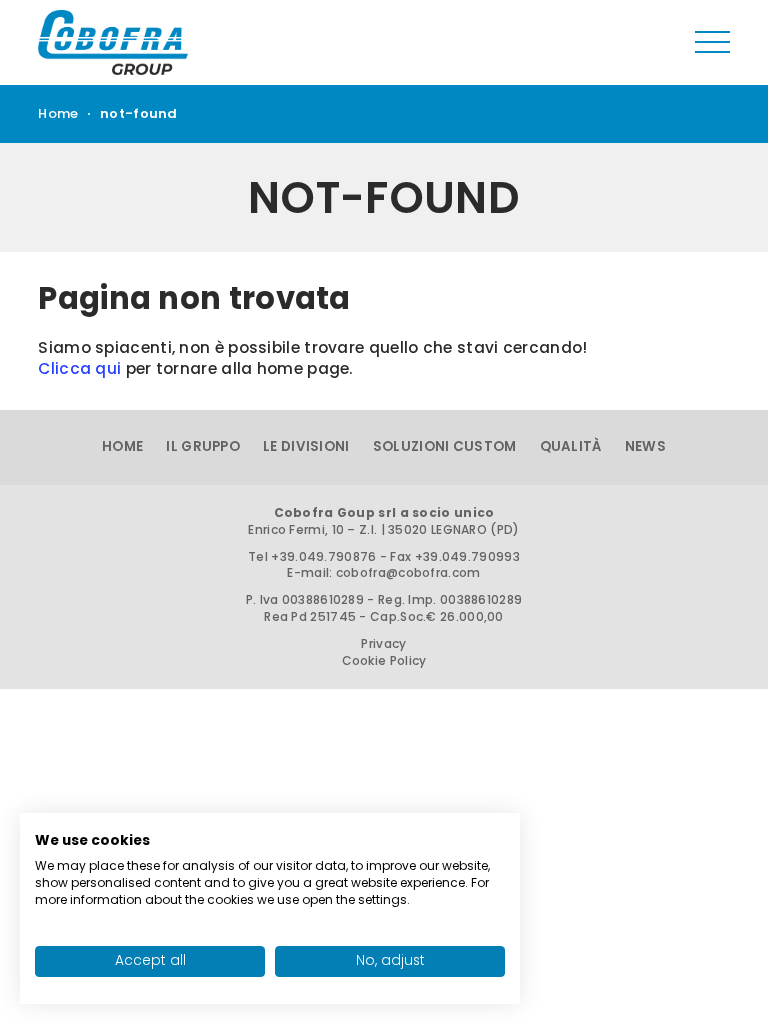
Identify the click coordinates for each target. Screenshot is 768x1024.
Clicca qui (79, 368)
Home (58, 114)
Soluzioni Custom (445, 446)
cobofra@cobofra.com (408, 572)
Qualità (571, 446)
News (645, 446)
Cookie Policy (384, 660)
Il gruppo (203, 446)
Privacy (383, 643)
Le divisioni (306, 446)
